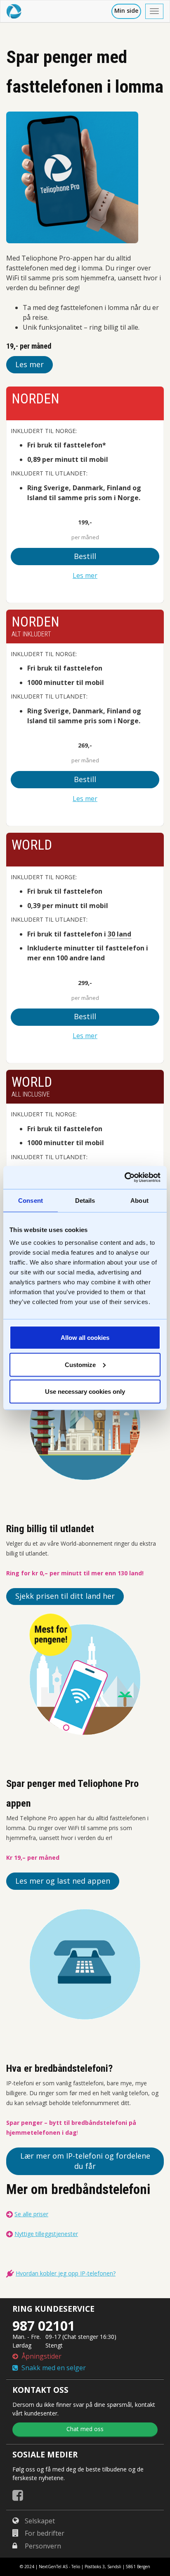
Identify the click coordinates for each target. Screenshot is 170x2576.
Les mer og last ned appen (63, 1881)
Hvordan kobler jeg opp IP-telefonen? (66, 2273)
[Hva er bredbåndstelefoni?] (85, 1964)
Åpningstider (40, 2356)
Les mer (30, 364)
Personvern (43, 2546)
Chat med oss (85, 2429)
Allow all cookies (85, 1338)
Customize (80, 1364)
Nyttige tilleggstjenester (46, 2234)
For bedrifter (45, 2533)
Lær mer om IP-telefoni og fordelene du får (85, 2161)
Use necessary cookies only (85, 1392)
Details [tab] (85, 1200)
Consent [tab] (31, 1200)
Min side (126, 10)
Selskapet (40, 2521)
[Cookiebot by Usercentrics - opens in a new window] (124, 1178)
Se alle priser (31, 2214)
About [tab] (139, 1200)
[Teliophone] (85, 1679)
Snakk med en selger (52, 2368)
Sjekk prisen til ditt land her (65, 1596)
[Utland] (85, 1425)
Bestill (85, 556)
